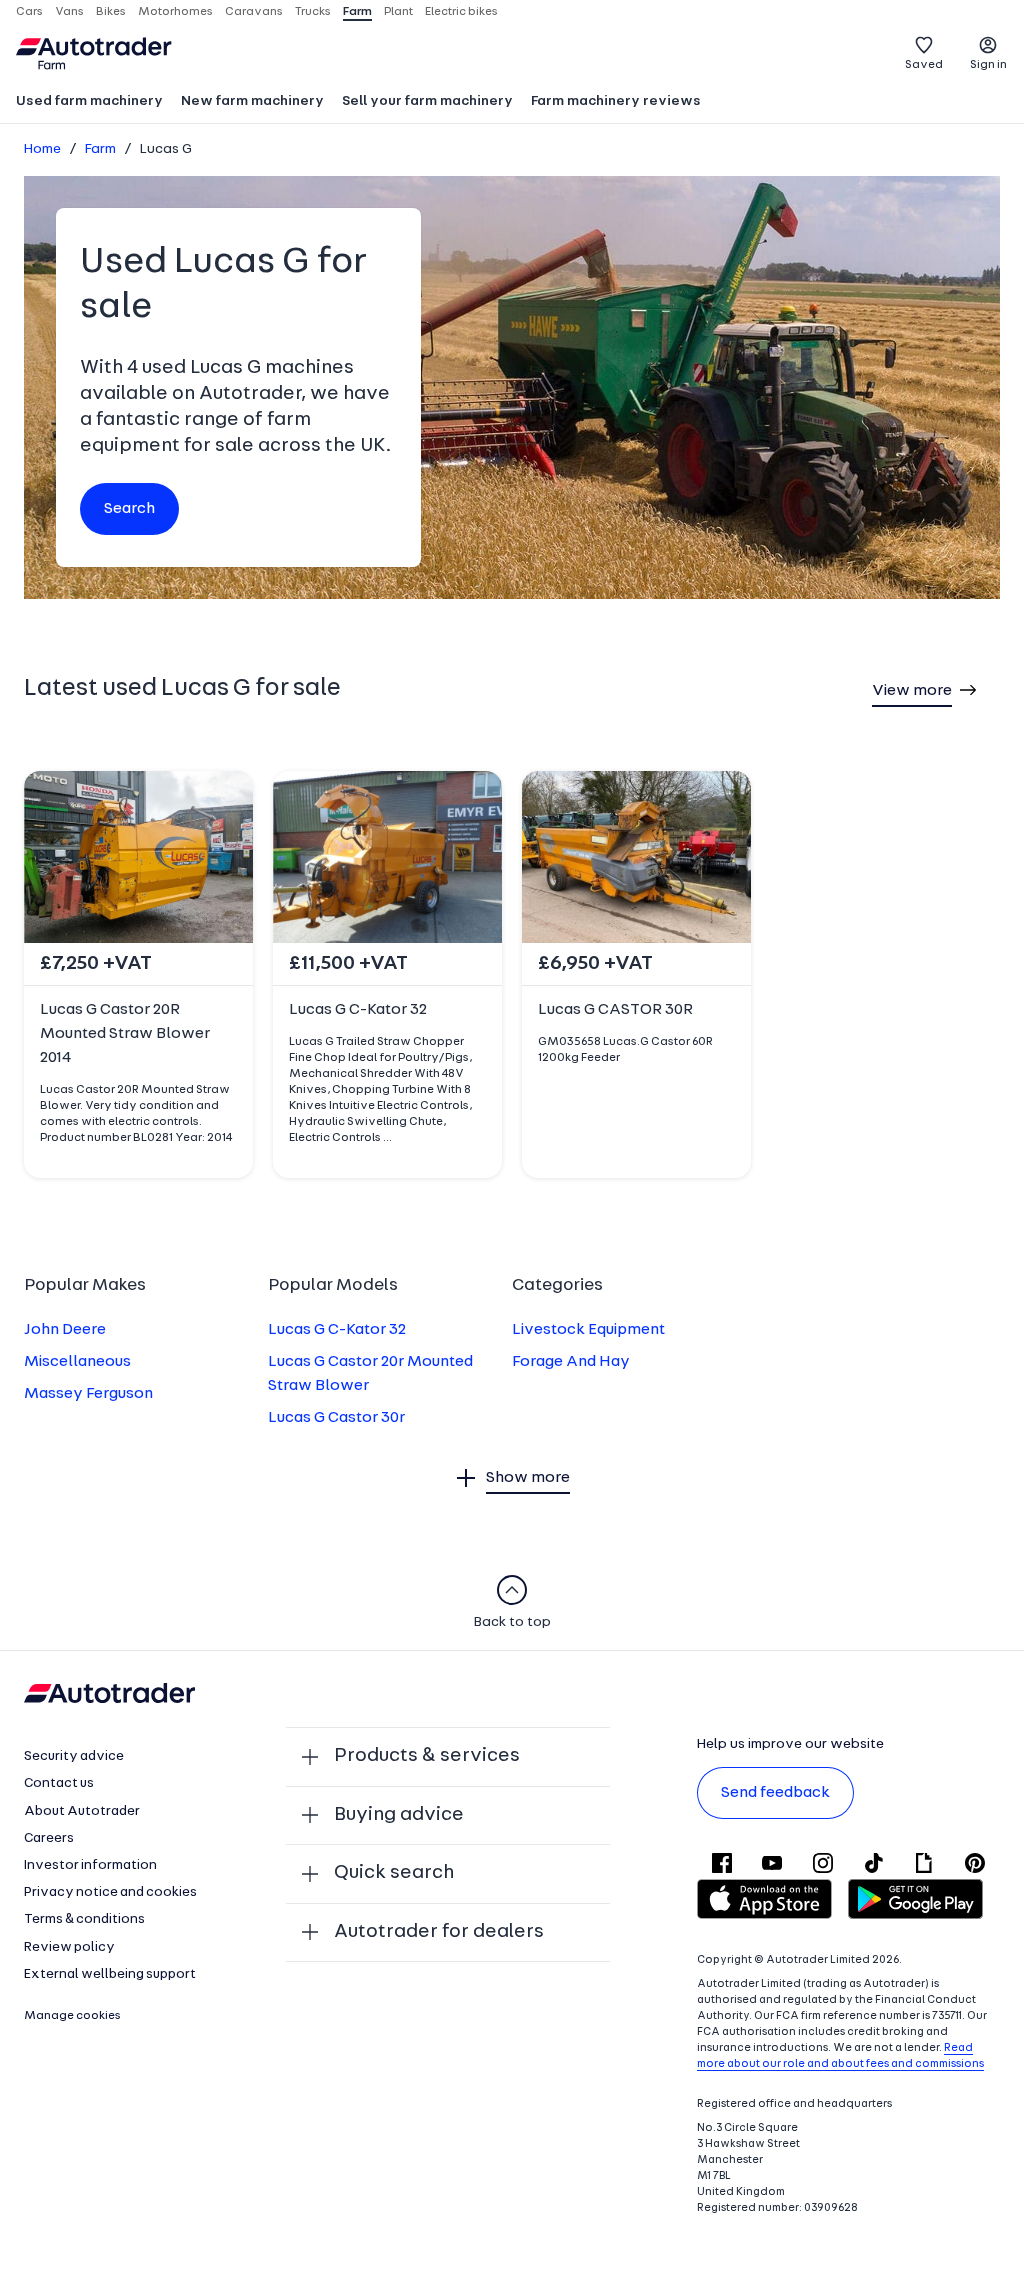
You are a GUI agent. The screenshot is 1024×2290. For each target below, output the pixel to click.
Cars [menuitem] (29, 12)
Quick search (394, 1873)
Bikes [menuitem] (111, 12)
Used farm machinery (89, 101)
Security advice (74, 1756)
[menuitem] (89, 103)
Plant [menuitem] (398, 12)
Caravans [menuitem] (254, 12)
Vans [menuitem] (69, 12)
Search (129, 509)
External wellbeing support (110, 1974)
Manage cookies (72, 2016)
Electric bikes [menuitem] (461, 12)
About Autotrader (82, 1811)
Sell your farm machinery (427, 101)
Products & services (427, 1756)
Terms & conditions (84, 1919)
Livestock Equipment (588, 1330)
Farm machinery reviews (616, 101)
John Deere (65, 1330)
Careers (49, 1838)
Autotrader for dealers (439, 1932)
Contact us (59, 1783)
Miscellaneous (77, 1362)
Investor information (90, 1865)
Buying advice (399, 1815)
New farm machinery (252, 101)
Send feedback (775, 1793)
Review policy (69, 1947)
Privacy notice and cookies (110, 1892)
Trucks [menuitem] (313, 12)
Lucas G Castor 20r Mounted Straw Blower (370, 1374)
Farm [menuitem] (357, 12)
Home (42, 149)
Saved (924, 65)
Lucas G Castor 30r (336, 1418)
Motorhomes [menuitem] (175, 12)
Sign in (988, 65)
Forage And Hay (571, 1362)
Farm (100, 149)
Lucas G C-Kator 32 (337, 1330)
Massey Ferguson (88, 1394)
